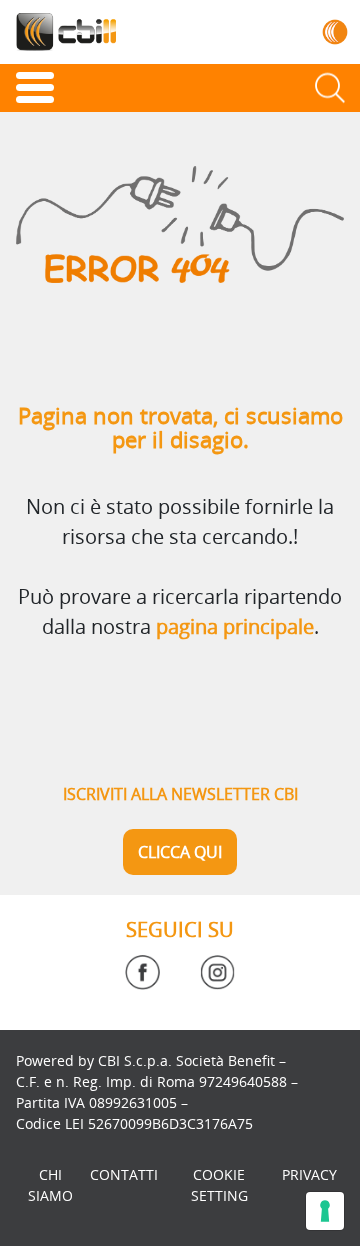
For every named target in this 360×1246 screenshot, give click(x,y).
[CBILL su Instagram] (217, 972)
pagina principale (235, 626)
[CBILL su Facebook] (142, 972)
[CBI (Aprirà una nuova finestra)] (335, 31)
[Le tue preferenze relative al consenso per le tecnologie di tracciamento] (325, 1211)
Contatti (124, 1174)
